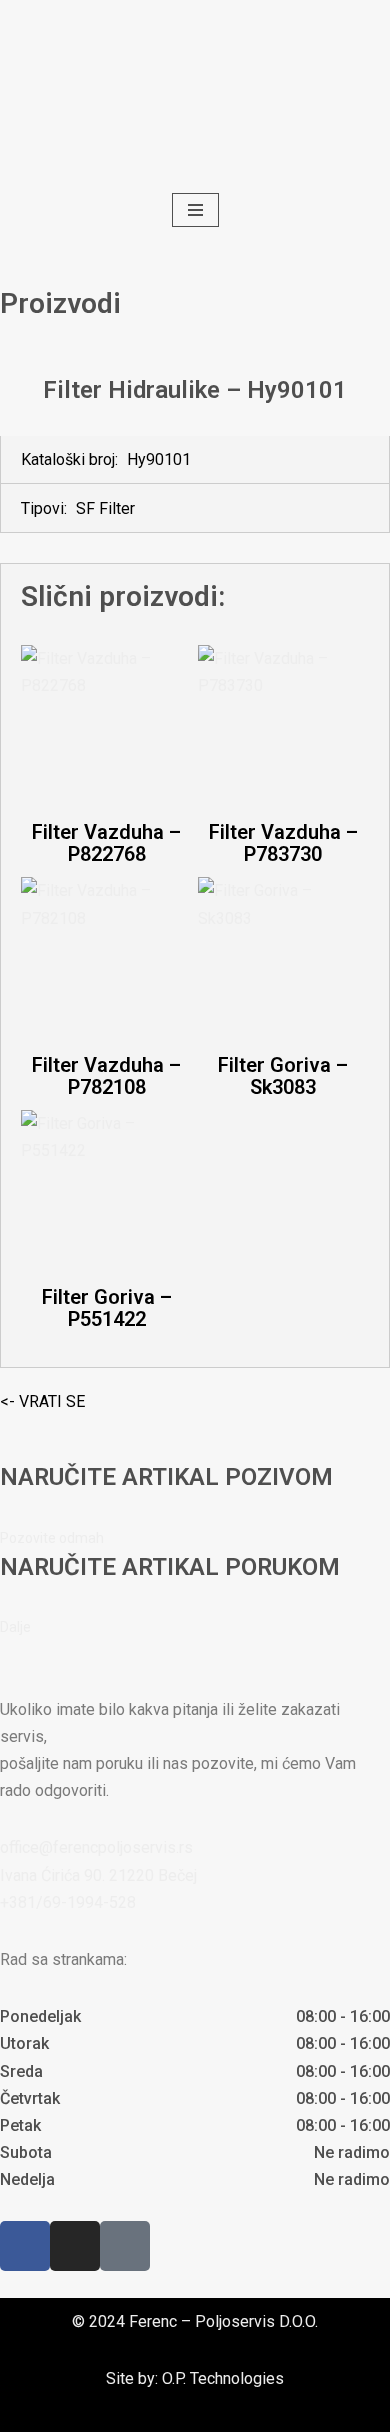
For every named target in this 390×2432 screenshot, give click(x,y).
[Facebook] (25, 2246)
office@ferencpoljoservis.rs (96, 1847)
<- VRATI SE (42, 1401)
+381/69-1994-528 (68, 1902)
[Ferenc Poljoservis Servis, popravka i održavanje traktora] (195, 94)
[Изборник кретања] (195, 210)
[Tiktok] (125, 2246)
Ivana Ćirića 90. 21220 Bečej (98, 1875)
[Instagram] (75, 2246)
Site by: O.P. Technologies (195, 2378)
